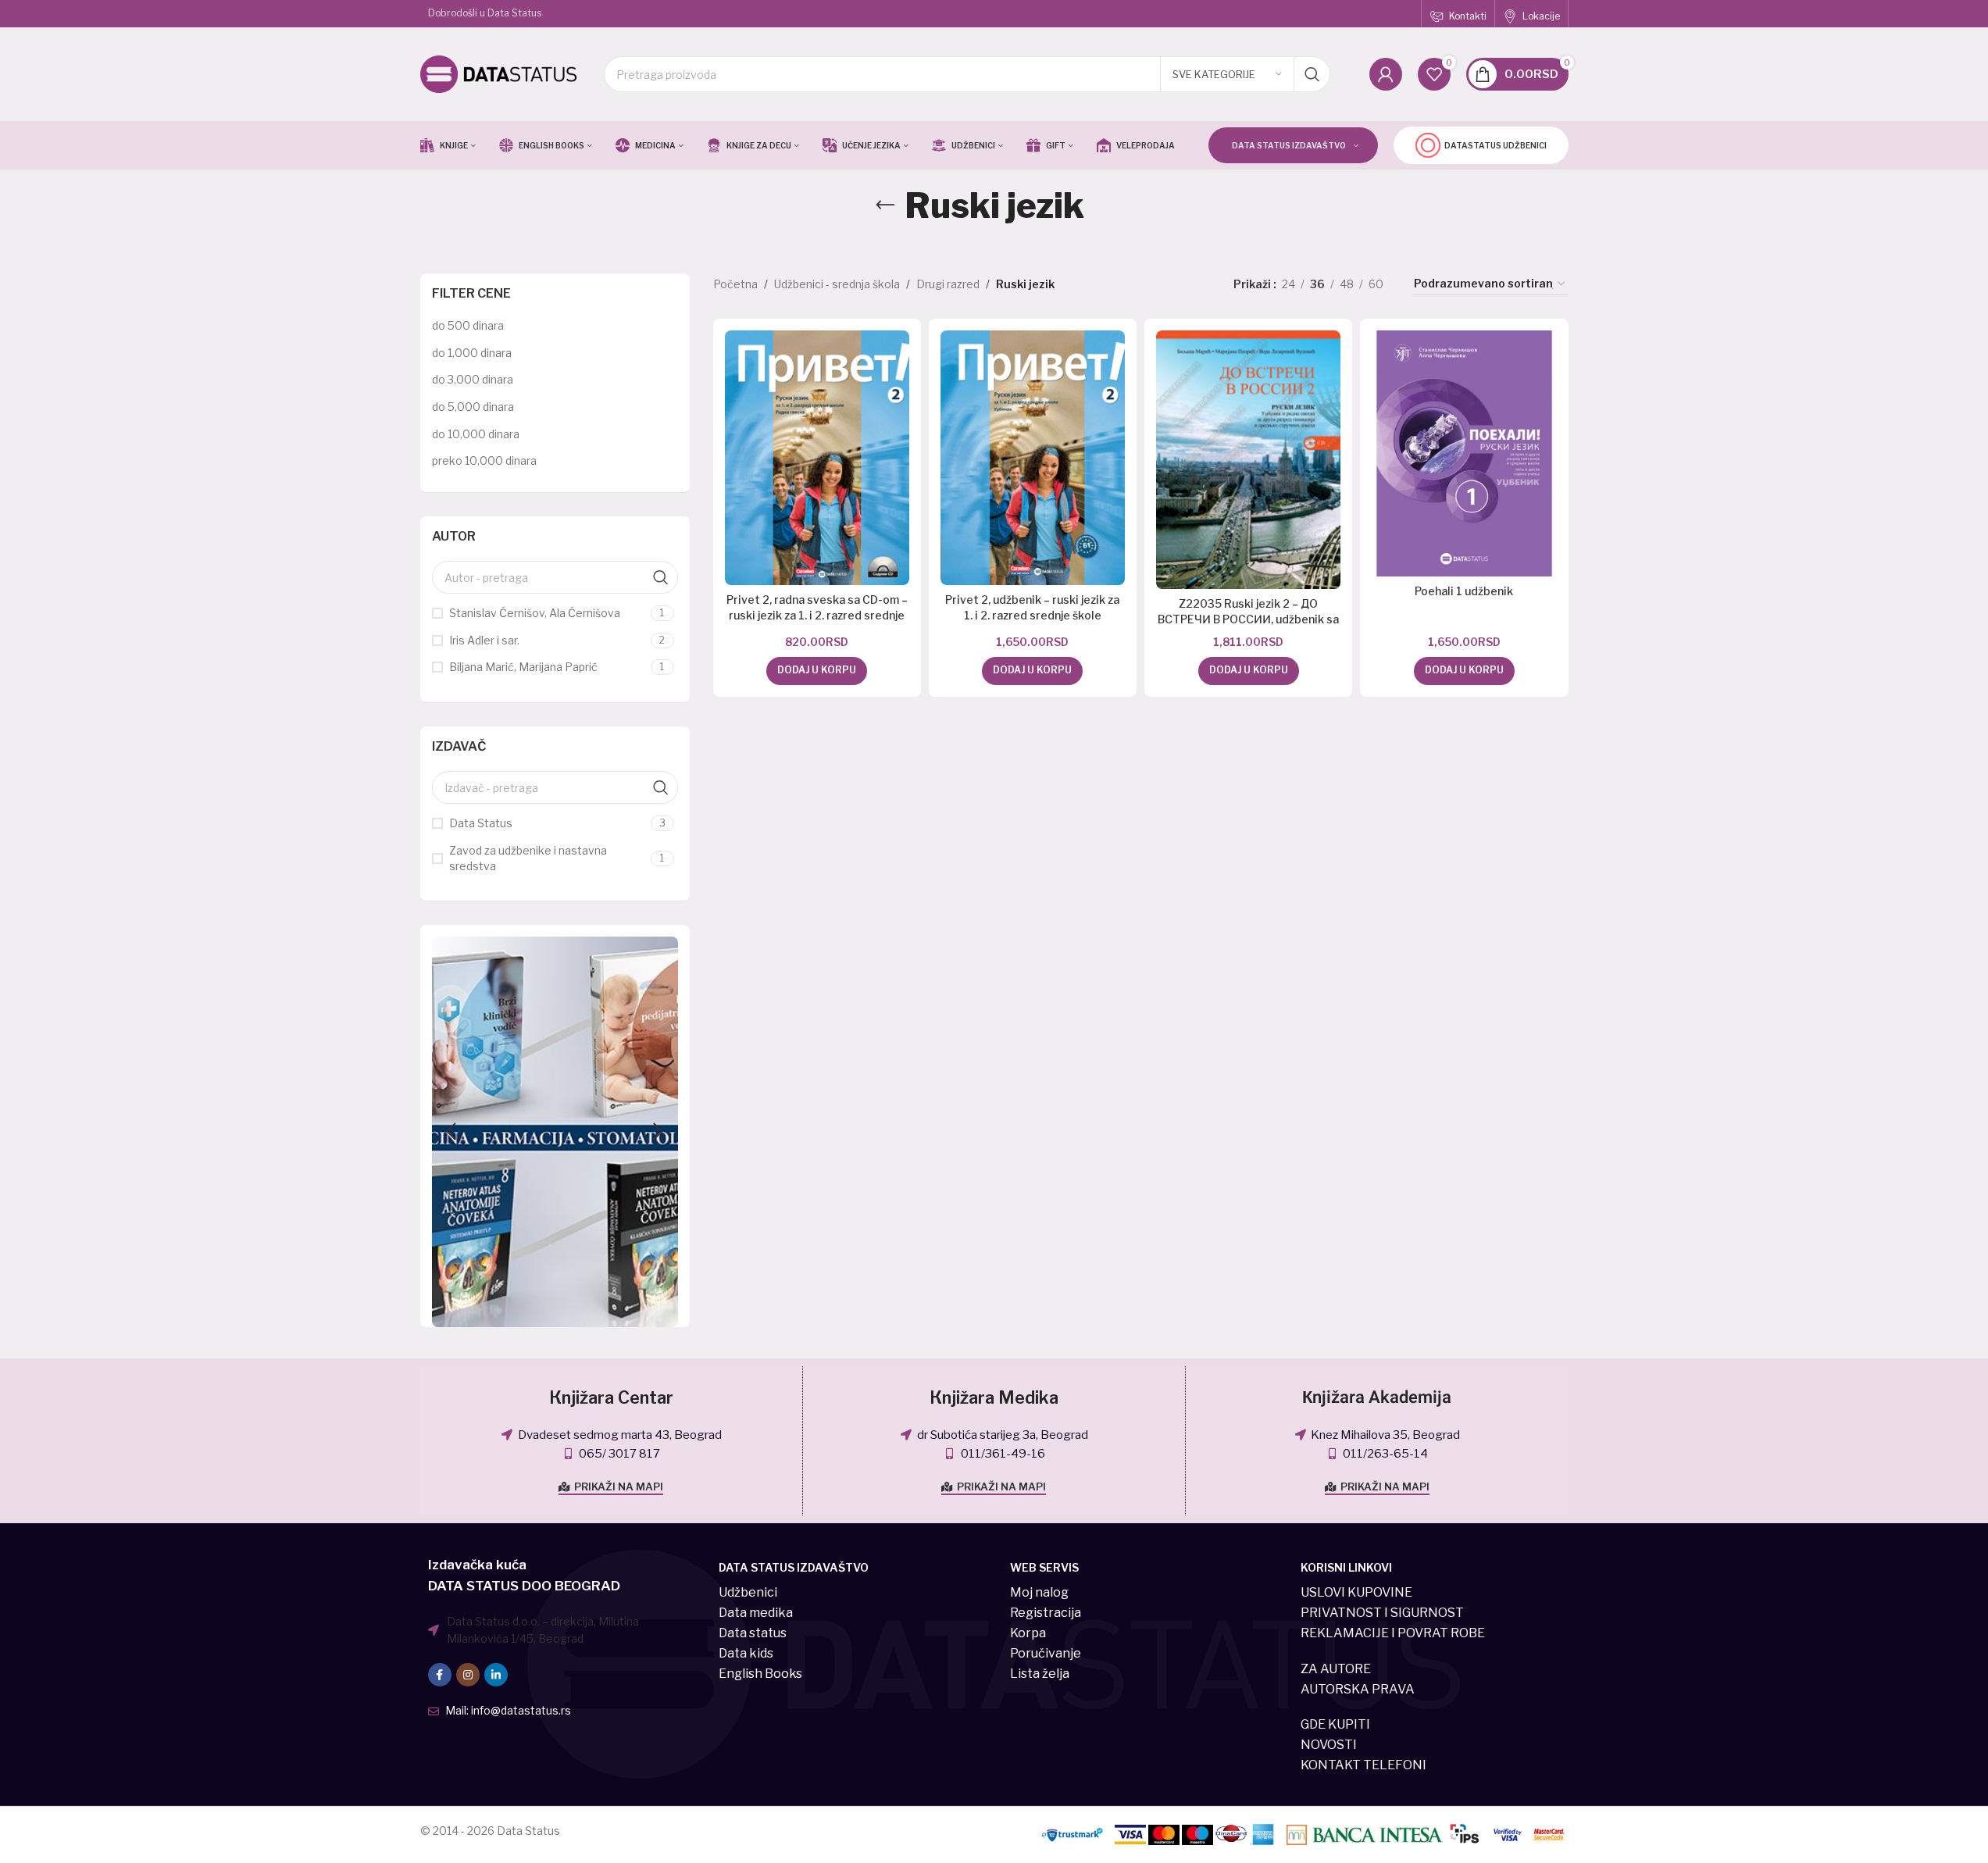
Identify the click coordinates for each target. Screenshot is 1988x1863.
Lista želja (1040, 1674)
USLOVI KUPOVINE (1356, 1592)
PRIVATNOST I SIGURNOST (1382, 1613)
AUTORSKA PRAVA (1358, 1689)
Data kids (746, 1653)
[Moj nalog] (1386, 74)
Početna (735, 284)
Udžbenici (748, 1592)
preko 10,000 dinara (484, 460)
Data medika (756, 1613)
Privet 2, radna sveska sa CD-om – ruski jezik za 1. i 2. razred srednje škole (817, 615)
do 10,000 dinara (476, 434)
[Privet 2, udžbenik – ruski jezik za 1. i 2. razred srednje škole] (1033, 458)
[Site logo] (498, 73)
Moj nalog (1039, 1592)
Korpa (1028, 1633)
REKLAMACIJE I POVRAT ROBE (1393, 1633)
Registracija (1046, 1613)
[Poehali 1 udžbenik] (1464, 453)
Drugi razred (948, 284)
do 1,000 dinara (472, 353)
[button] (451, 1132)
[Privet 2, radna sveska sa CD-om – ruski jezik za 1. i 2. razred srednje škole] (817, 458)
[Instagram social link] (468, 1675)
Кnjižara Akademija (1377, 1397)
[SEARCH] (1312, 74)
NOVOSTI (1329, 1745)
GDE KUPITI (1335, 1724)
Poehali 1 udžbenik (1464, 591)
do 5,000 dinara (473, 407)
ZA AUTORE (1336, 1669)
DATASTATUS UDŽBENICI (1495, 145)
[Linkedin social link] (496, 1675)
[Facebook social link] (440, 1675)
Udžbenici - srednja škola (837, 284)
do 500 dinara (468, 325)
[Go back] (885, 205)
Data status (753, 1633)
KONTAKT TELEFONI (1363, 1765)
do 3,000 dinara (473, 379)
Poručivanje (1046, 1653)
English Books (760, 1674)
